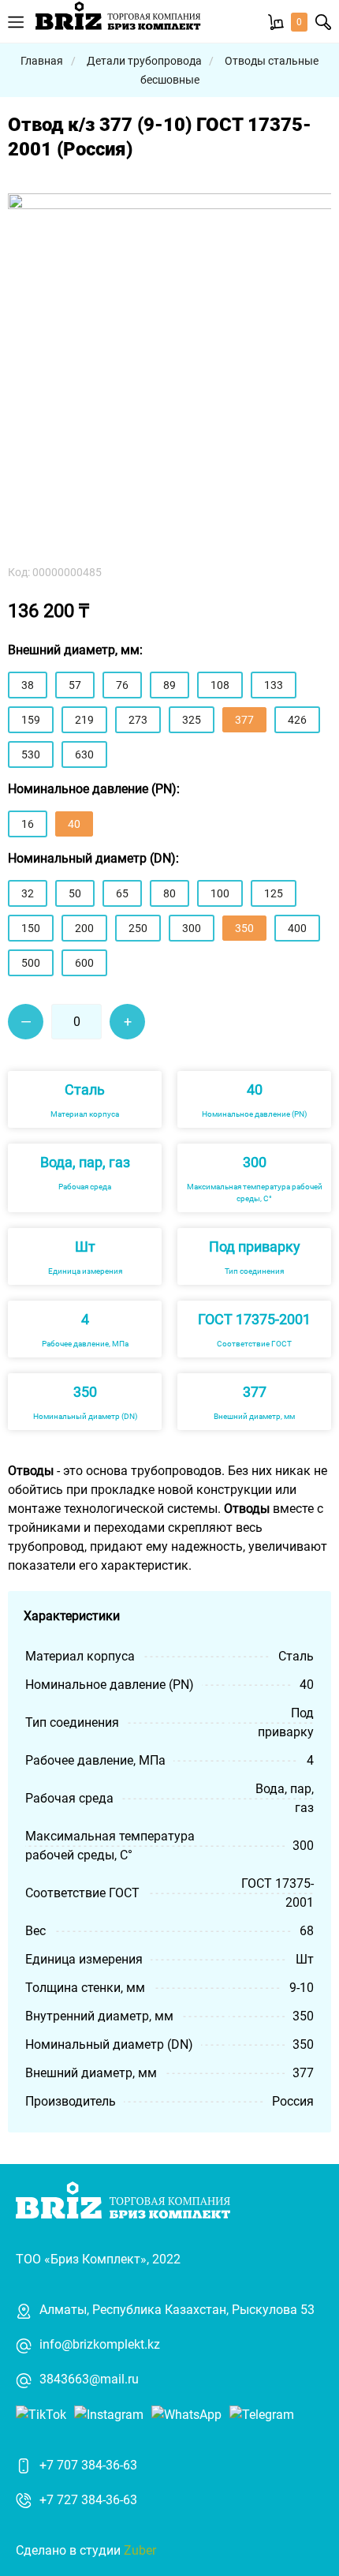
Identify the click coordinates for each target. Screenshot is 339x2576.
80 (169, 893)
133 (274, 685)
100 (220, 893)
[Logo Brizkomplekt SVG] (118, 21)
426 (297, 720)
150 (31, 928)
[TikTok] (41, 2414)
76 (122, 685)
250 (138, 928)
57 (75, 685)
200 (84, 928)
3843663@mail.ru (89, 2379)
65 (122, 893)
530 (31, 754)
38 (28, 685)
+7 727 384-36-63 (88, 2500)
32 (28, 893)
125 (274, 893)
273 (138, 720)
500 (31, 963)
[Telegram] (262, 2414)
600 (84, 963)
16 (28, 824)
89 (169, 685)
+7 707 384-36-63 (88, 2465)
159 (31, 720)
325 (192, 720)
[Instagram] (109, 2414)
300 (192, 928)
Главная (42, 61)
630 (84, 754)
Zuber (140, 2550)
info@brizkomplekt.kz (100, 2344)
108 (220, 685)
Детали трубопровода (145, 61)
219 (84, 720)
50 (75, 893)
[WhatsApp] (186, 2414)
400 (297, 928)
